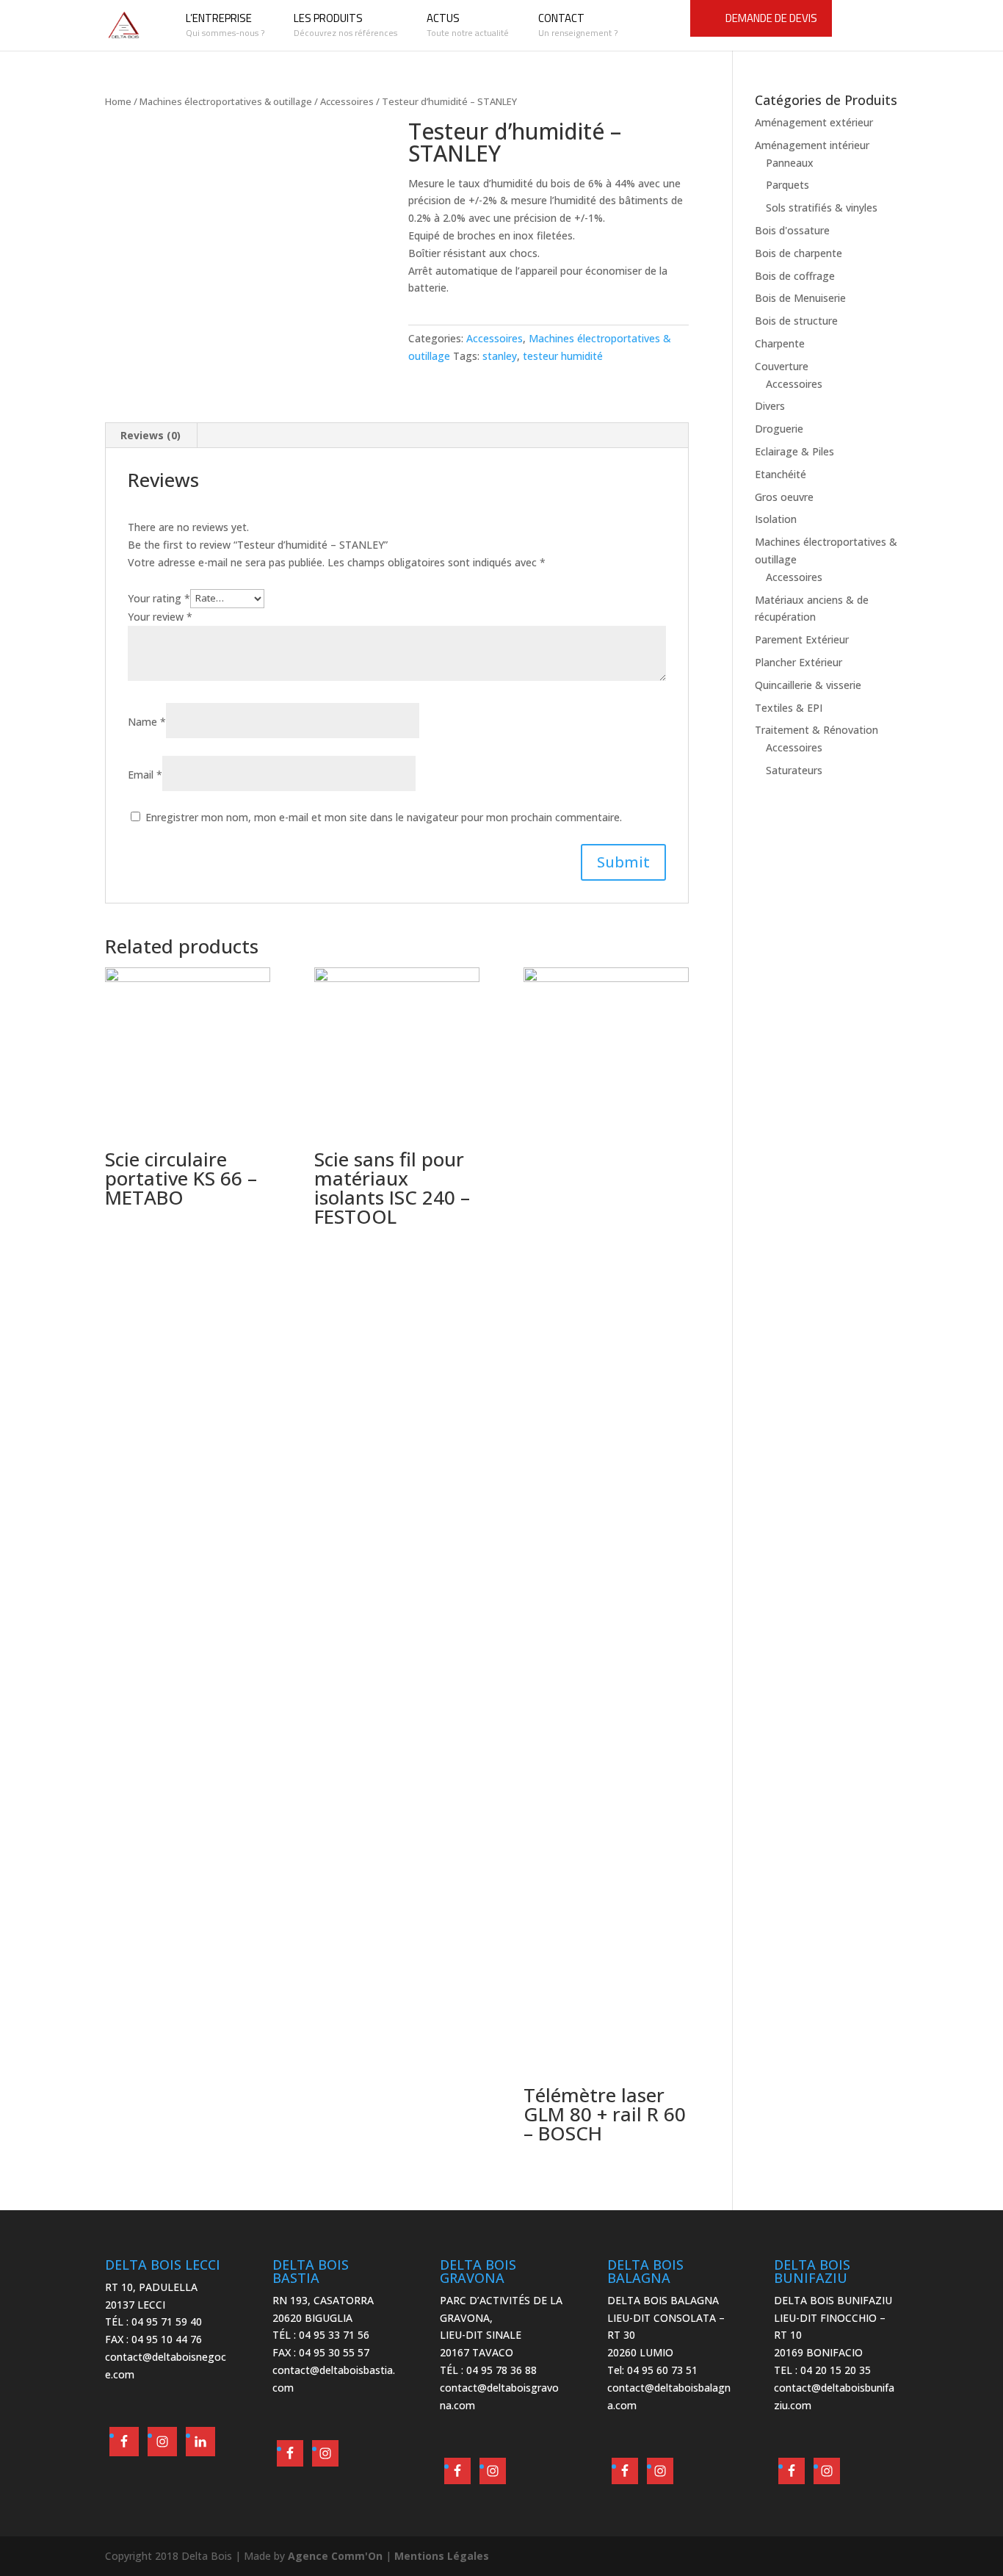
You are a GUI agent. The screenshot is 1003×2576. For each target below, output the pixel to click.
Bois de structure (796, 321)
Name (147, 722)
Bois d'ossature (792, 230)
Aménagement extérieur (814, 122)
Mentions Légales (442, 2556)
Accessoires (347, 101)
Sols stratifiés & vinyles (822, 208)
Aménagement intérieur (812, 145)
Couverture (782, 366)
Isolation (776, 519)
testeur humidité (563, 356)
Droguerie (779, 429)
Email (145, 775)
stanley (500, 356)
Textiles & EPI (789, 708)
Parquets (787, 185)
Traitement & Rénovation (816, 730)
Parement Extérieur (802, 639)
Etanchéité (781, 474)
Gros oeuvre (784, 497)
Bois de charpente (799, 253)
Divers (770, 406)
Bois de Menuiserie (800, 298)
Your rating (159, 598)
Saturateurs (794, 770)
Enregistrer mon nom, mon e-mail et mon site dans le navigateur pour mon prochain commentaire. (384, 817)
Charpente (780, 343)
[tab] (151, 436)
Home (118, 101)
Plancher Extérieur (799, 662)
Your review (160, 617)
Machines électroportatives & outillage (226, 101)
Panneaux (790, 163)
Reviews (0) (151, 435)
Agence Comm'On (335, 2556)
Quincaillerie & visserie (808, 685)
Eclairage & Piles (794, 451)
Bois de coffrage (795, 276)
